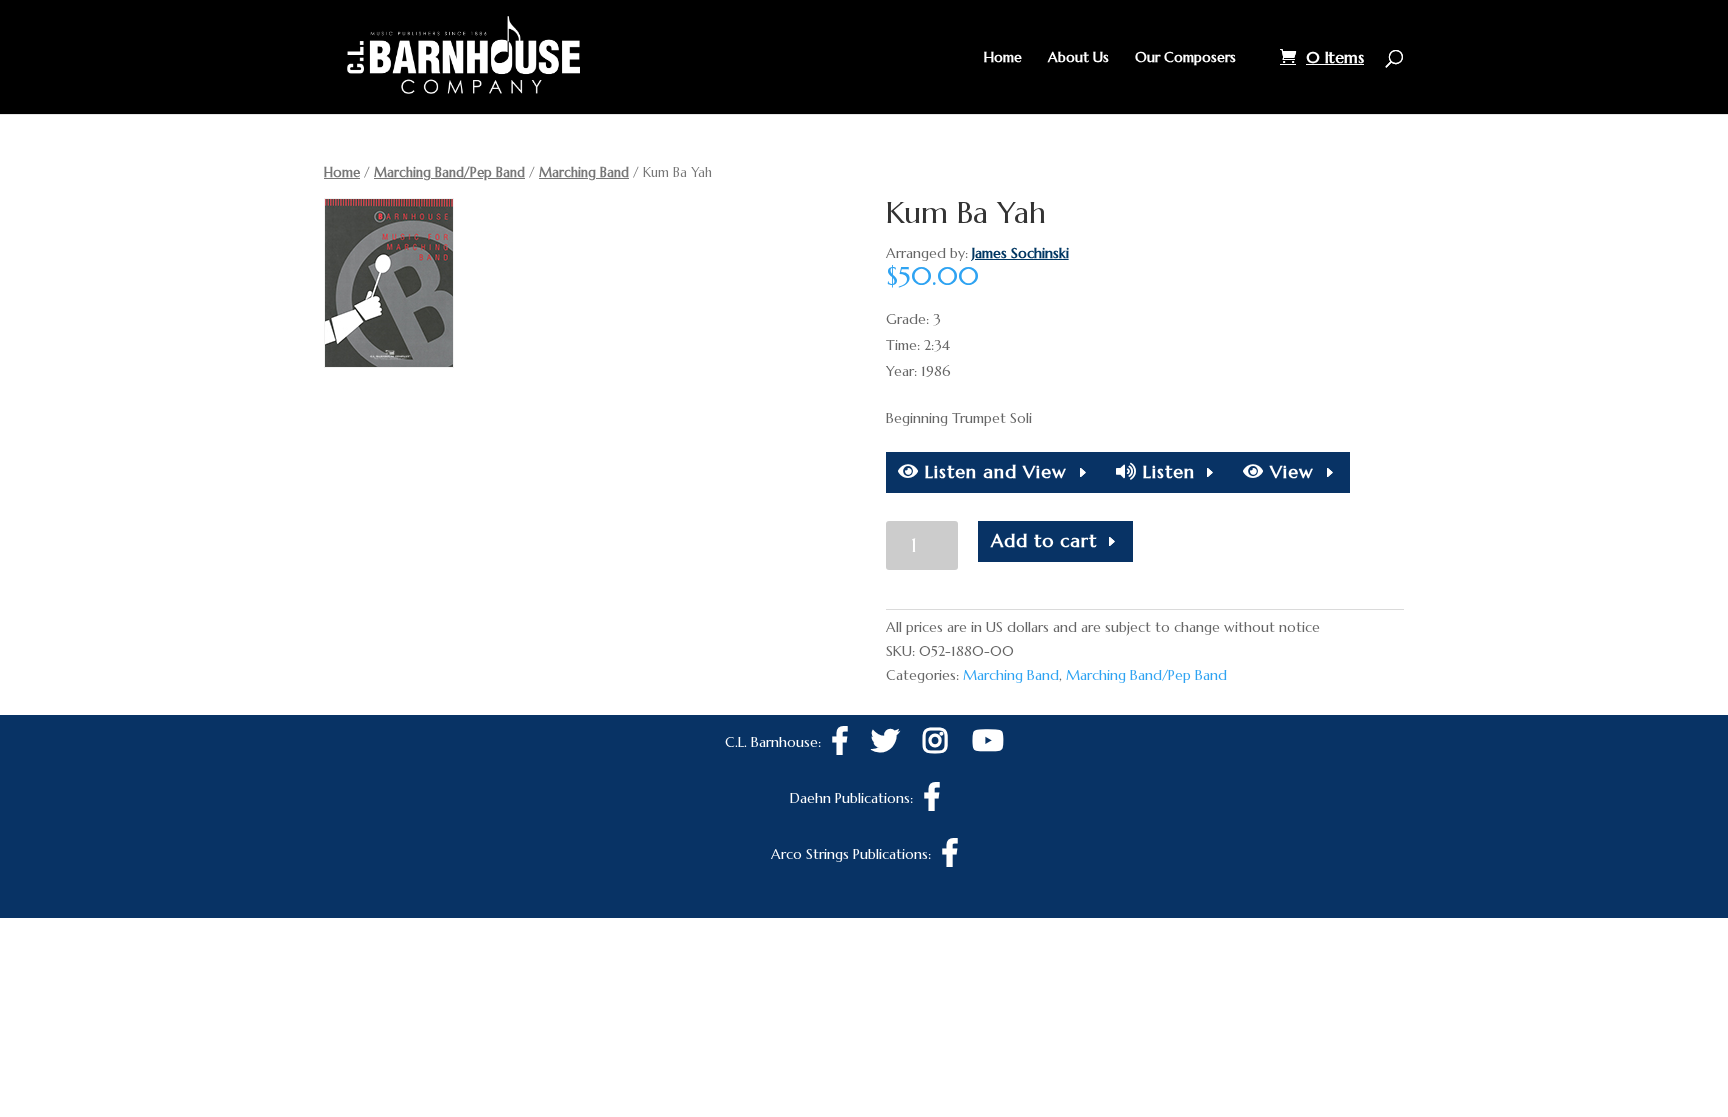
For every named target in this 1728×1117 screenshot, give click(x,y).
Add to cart (1044, 540)
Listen (1166, 471)
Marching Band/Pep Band (449, 172)
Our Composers (1185, 58)
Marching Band (584, 172)
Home (1003, 58)
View (1289, 471)
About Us (1078, 58)
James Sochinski (1020, 253)
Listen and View (993, 471)
